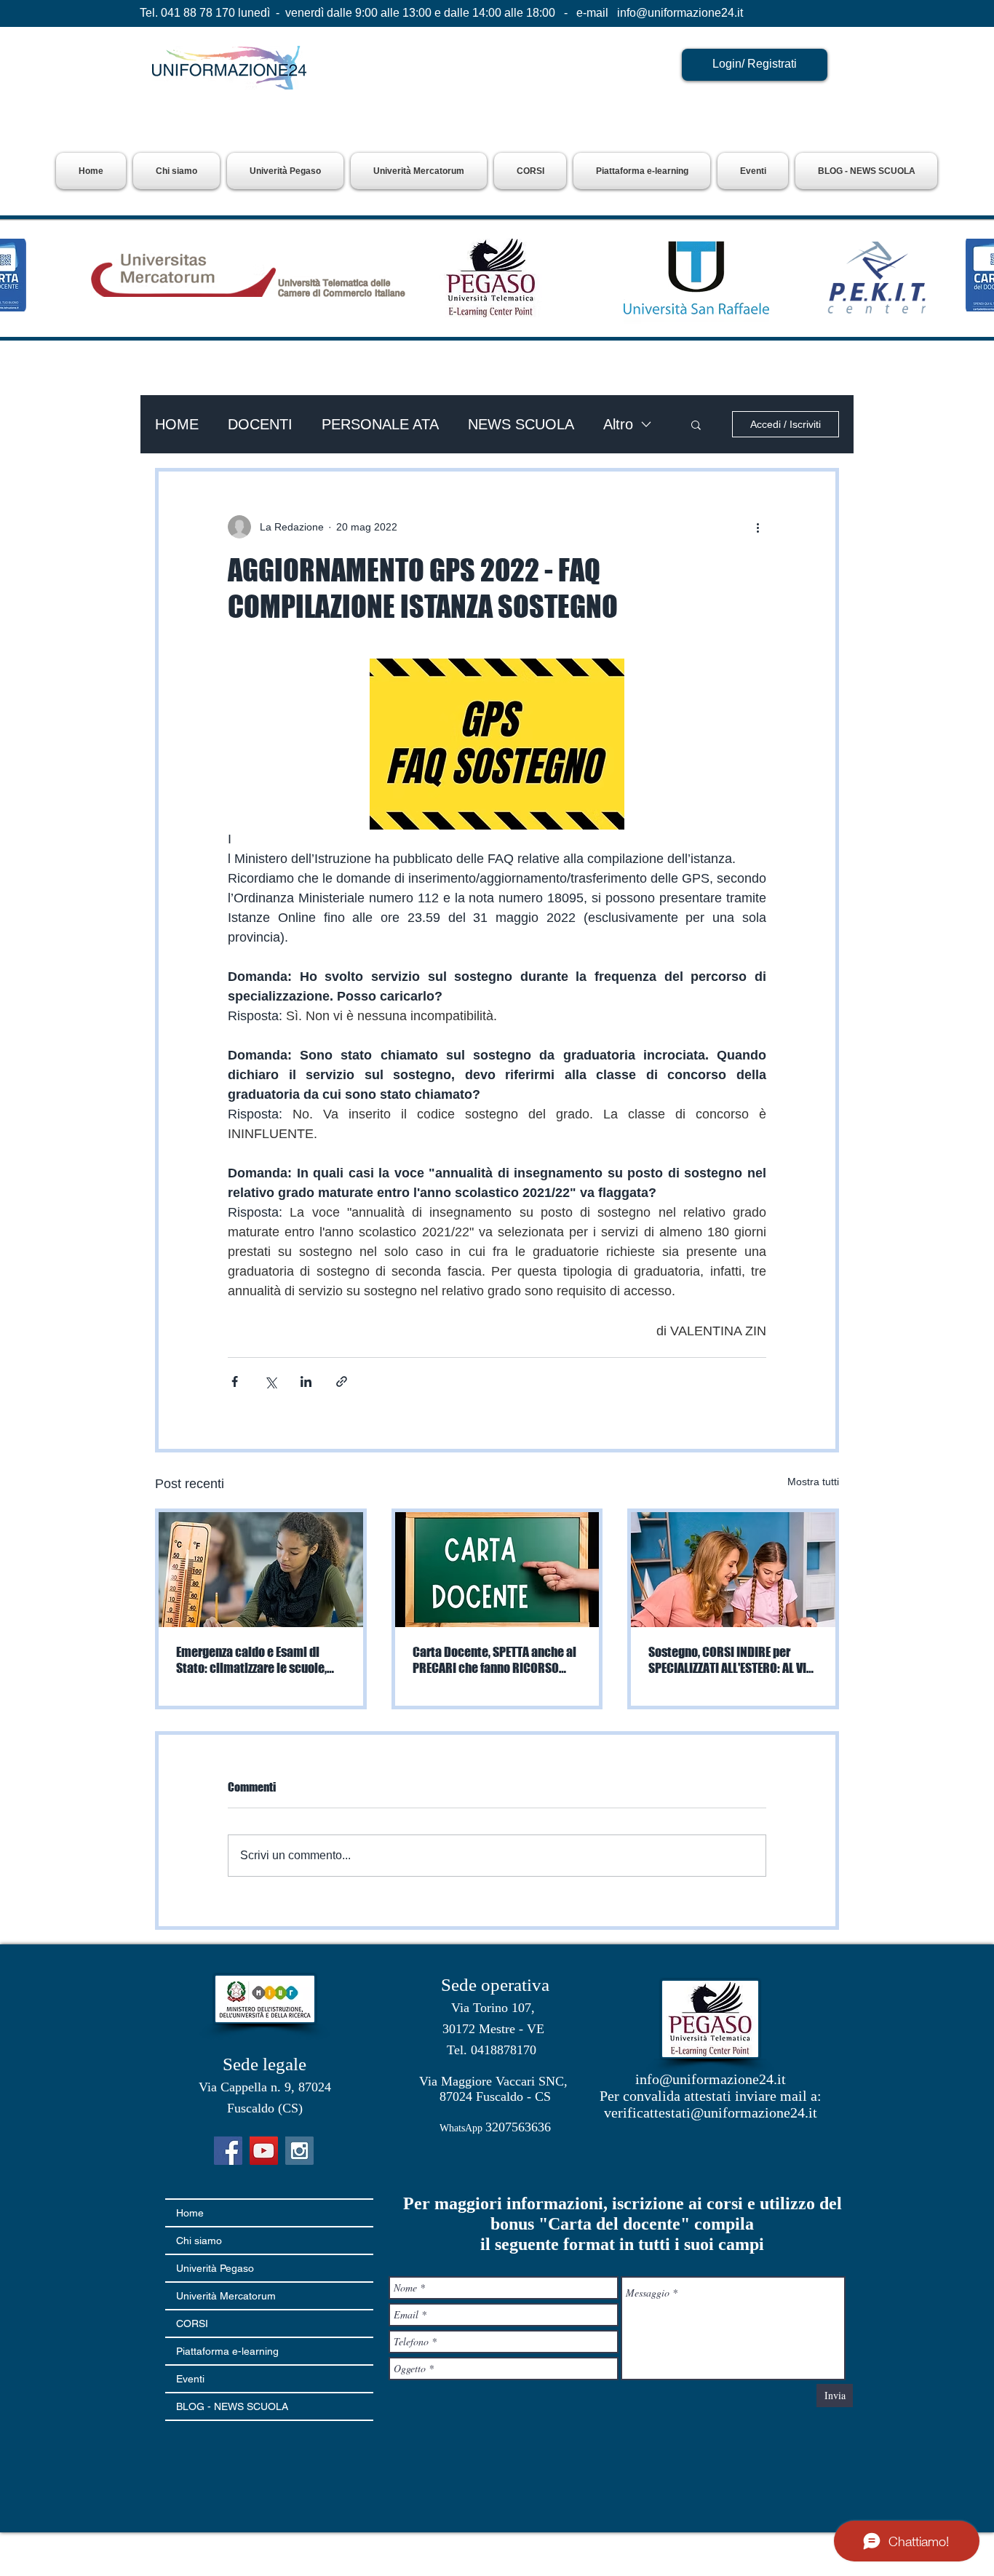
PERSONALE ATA (380, 424)
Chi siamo (199, 2241)
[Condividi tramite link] (342, 1382)
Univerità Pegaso (215, 2268)
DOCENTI (260, 424)
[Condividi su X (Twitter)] (270, 1382)
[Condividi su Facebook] (235, 1382)
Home (190, 2213)
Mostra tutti (813, 1482)
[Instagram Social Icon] (299, 2151)
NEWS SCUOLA (521, 424)
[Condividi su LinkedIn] (306, 1382)
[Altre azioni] (758, 527)
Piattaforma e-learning (227, 2351)
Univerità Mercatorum (226, 2296)
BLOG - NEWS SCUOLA (232, 2406)
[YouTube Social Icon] (264, 2151)
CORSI (192, 2323)
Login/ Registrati (755, 64)
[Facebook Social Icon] (228, 2151)
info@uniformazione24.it (680, 13)
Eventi (190, 2379)
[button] (285, 171)
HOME (177, 424)
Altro (618, 424)
